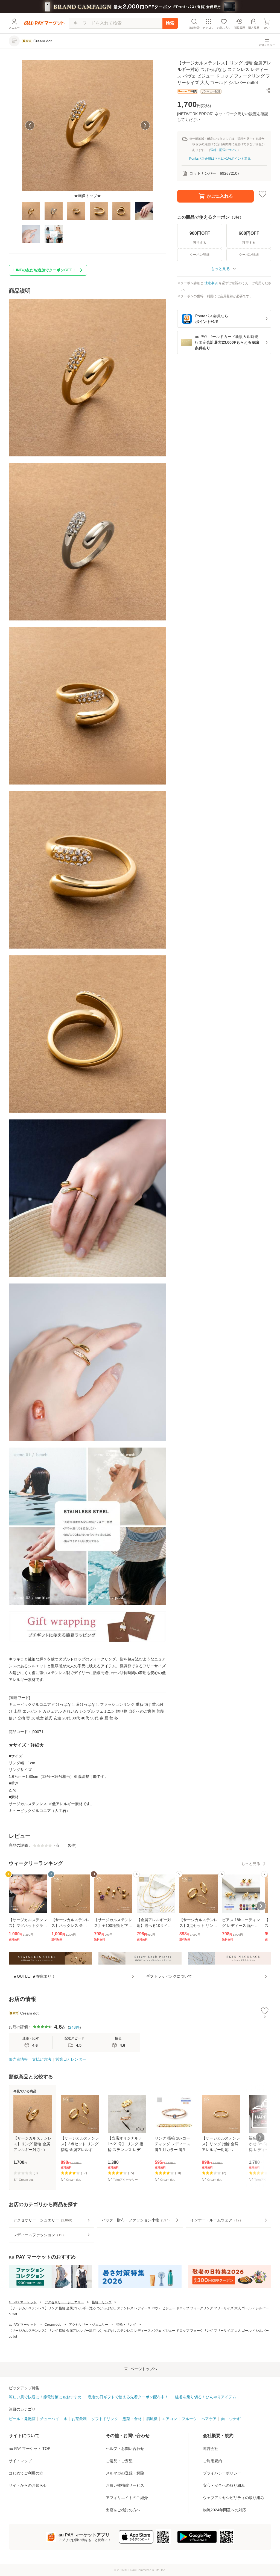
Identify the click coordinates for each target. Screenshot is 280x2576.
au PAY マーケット (23, 2302)
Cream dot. (53, 2325)
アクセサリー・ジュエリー (64, 2302)
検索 (170, 23)
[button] (268, 90)
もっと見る (251, 1864)
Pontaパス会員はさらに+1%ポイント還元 (220, 159)
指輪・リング (102, 2302)
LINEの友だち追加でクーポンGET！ (45, 270)
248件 (74, 2027)
